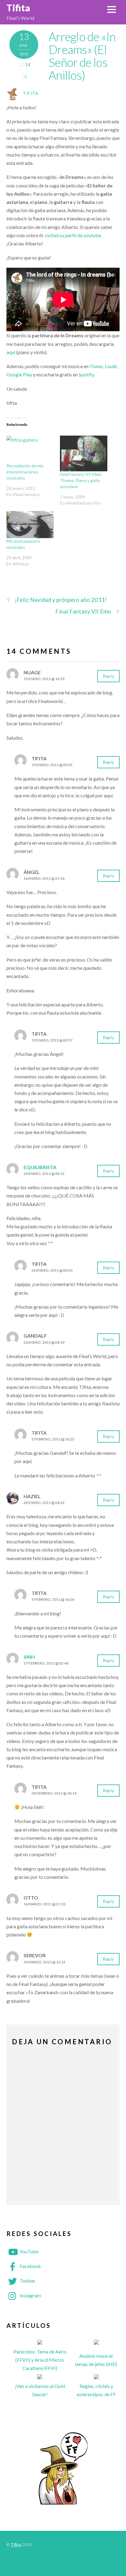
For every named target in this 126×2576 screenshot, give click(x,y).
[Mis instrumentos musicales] (30, 525)
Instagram (30, 2295)
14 (28, 65)
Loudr (111, 366)
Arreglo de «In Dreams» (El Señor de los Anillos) (82, 56)
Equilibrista (40, 1167)
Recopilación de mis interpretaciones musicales (25, 472)
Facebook (30, 2266)
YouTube (29, 2251)
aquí (11, 352)
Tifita (31, 93)
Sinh (29, 1657)
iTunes (96, 366)
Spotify (86, 374)
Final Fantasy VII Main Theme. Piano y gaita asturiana (81, 480)
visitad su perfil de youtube (73, 235)
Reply (108, 676)
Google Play (19, 374)
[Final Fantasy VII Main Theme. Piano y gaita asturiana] (84, 453)
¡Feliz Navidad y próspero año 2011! (61, 600)
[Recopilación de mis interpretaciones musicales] (30, 449)
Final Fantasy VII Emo (83, 611)
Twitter (27, 2281)
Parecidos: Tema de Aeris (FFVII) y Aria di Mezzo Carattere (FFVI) (40, 2360)
